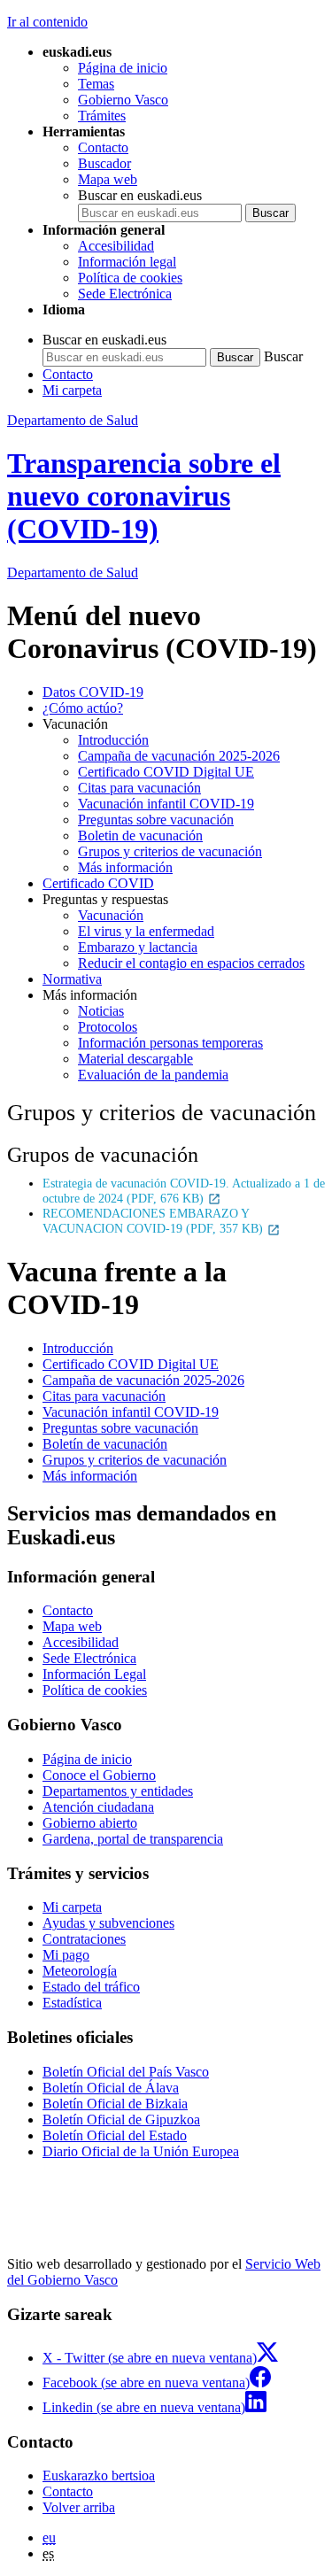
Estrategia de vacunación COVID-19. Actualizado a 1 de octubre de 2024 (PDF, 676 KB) (184, 1191)
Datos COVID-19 (93, 692)
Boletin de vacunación (140, 835)
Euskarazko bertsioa (99, 2475)
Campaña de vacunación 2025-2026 (179, 756)
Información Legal (94, 1674)
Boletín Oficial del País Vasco (126, 2072)
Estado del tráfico (91, 1987)
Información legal (127, 262)
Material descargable (135, 1059)
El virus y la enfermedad (146, 931)
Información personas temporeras (170, 1043)
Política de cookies (130, 278)
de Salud (73, 572)
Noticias (101, 1011)
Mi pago (66, 1955)
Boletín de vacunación (105, 1444)
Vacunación (111, 915)
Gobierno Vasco (123, 100)
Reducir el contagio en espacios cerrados (191, 963)
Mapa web (108, 179)
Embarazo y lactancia (138, 947)
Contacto (103, 147)
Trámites (102, 116)
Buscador (104, 163)
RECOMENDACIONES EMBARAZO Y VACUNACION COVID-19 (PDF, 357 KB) (154, 1221)
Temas (96, 84)
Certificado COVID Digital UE (166, 772)
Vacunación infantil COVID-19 (166, 804)
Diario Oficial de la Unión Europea (141, 2151)
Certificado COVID (98, 883)
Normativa (72, 979)
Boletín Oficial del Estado (115, 2135)
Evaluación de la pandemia (153, 1075)
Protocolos (108, 1027)
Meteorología (80, 1971)
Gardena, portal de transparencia (133, 1839)
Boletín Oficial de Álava (111, 2088)
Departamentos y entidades (118, 1791)
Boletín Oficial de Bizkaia (115, 2104)
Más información (125, 867)
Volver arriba (79, 2507)
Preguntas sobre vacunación (156, 820)
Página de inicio (123, 68)
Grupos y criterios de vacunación (170, 851)
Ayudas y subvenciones (108, 1923)
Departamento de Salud (73, 420)
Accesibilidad (116, 246)
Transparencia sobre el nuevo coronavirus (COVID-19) (144, 496)
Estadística (72, 2003)
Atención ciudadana (98, 1807)
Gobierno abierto (90, 1823)
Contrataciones (84, 1939)
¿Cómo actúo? (83, 708)
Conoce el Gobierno (99, 1775)
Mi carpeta (72, 390)
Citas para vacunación (139, 788)
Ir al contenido (47, 22)
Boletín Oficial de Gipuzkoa (121, 2120)
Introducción (113, 740)
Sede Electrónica (125, 294)
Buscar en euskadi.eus (140, 195)
